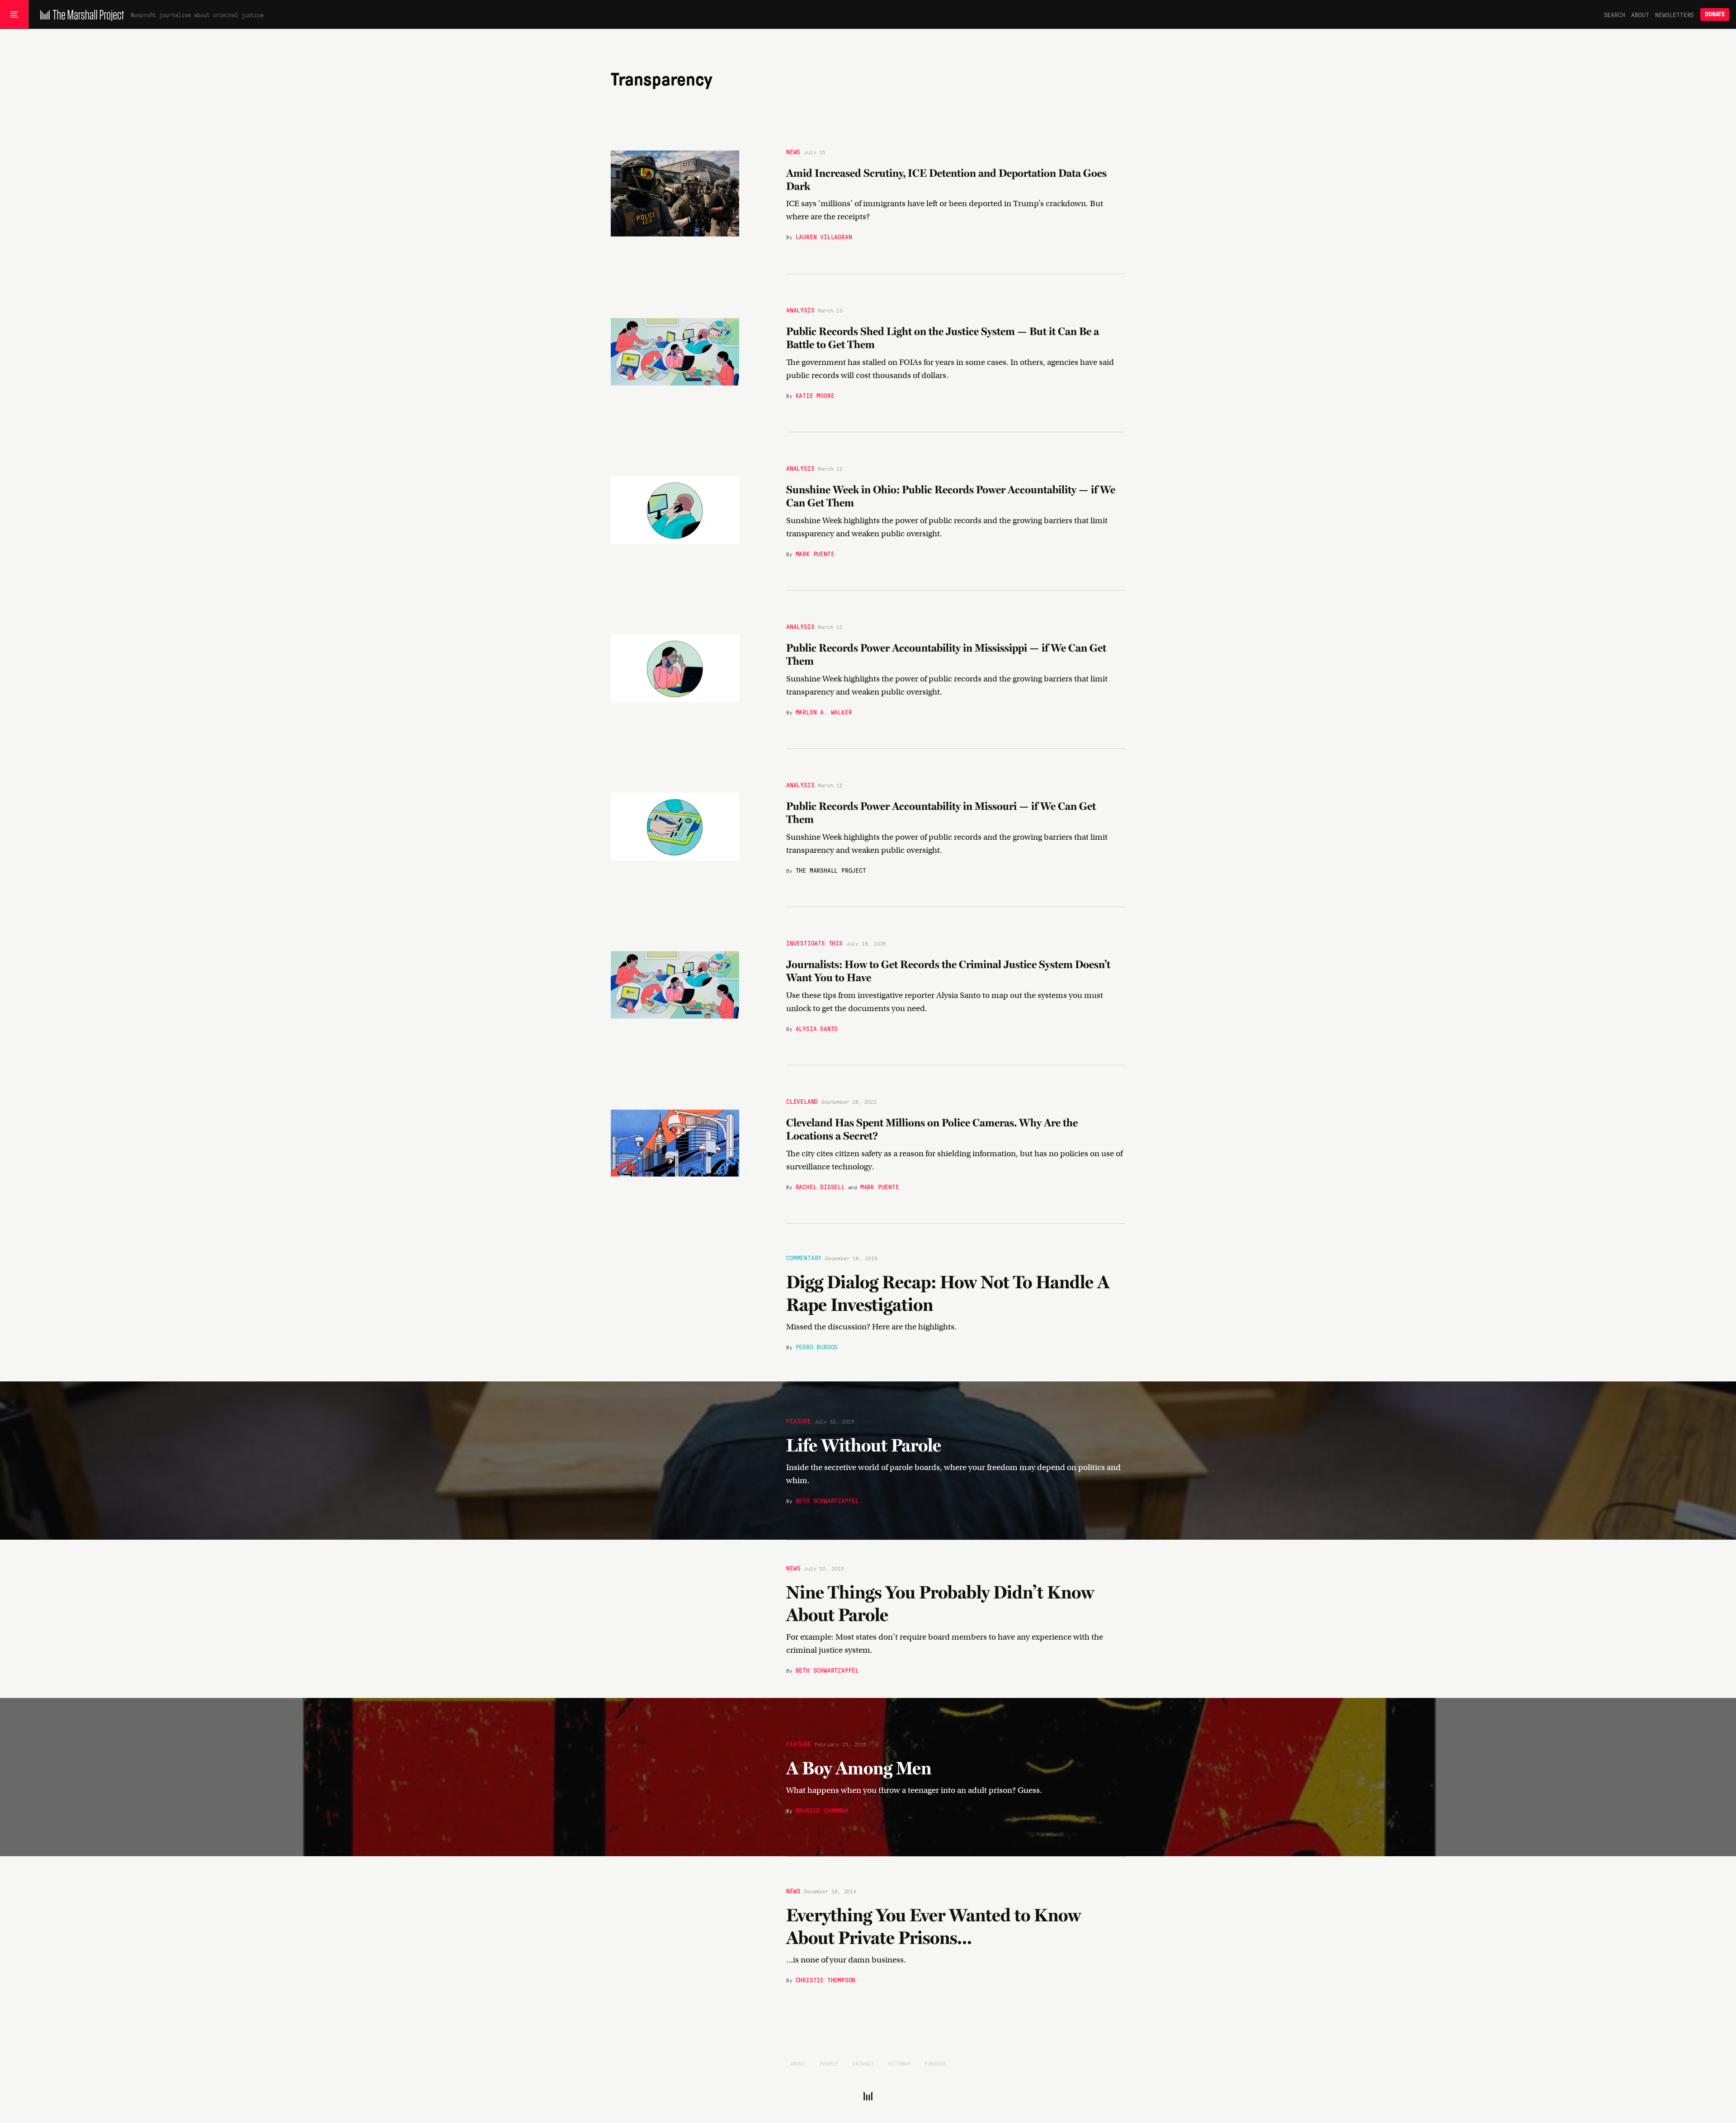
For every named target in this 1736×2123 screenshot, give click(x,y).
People (829, 2063)
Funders (935, 2063)
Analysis (800, 310)
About (1640, 14)
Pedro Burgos (817, 1347)
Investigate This (814, 943)
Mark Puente (815, 553)
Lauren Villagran (824, 237)
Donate (1715, 14)
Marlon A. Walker (824, 712)
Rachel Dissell (820, 1187)
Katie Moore (815, 395)
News (793, 151)
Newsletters (1675, 14)
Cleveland (802, 1102)
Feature (799, 1420)
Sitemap (899, 2063)
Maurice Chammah (822, 1810)
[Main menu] (14, 14)
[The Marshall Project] (80, 14)
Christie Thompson (826, 1980)
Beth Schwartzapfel (827, 1500)
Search (1615, 14)
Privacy (863, 2063)
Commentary (804, 1258)
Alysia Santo (817, 1028)
